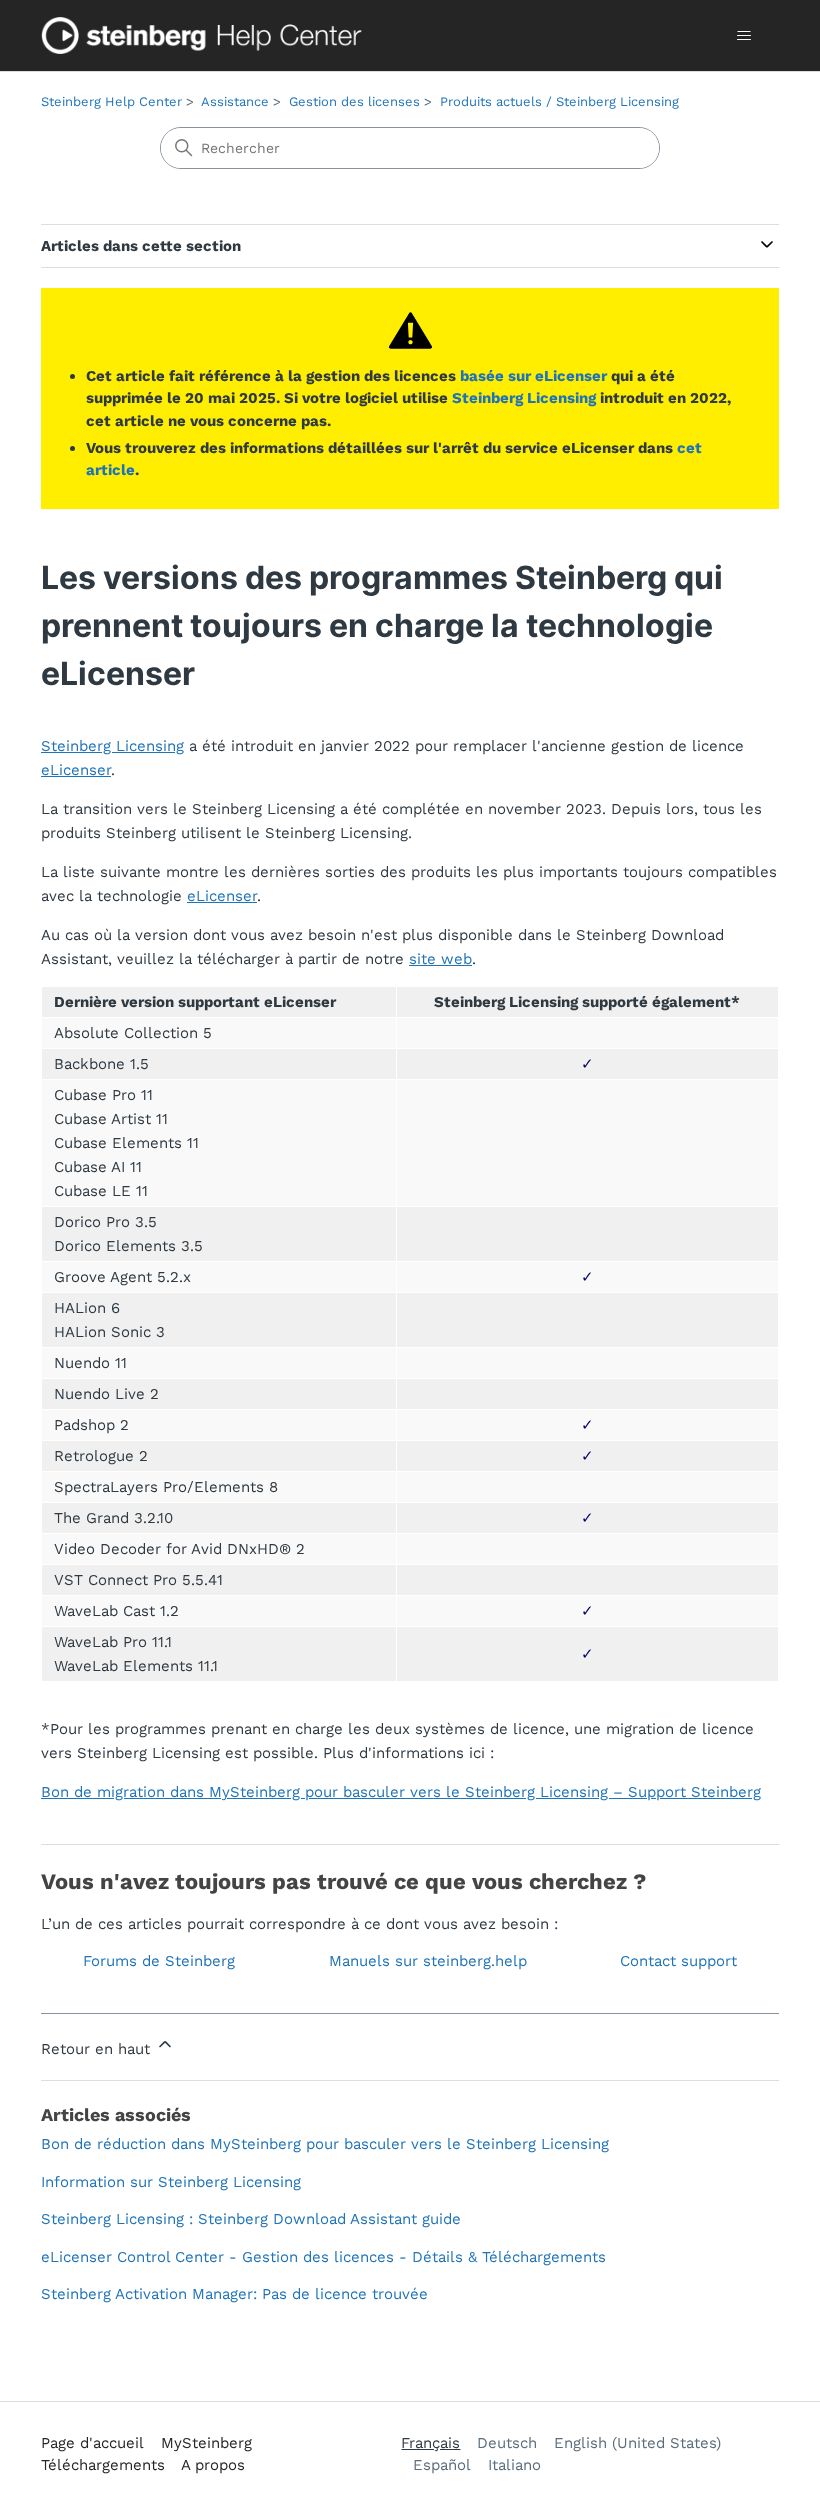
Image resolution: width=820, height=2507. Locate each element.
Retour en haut (98, 2049)
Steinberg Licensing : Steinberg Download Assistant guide (251, 2219)
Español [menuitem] (442, 2465)
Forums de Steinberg (159, 1961)
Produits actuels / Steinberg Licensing (559, 101)
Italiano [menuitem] (514, 2465)
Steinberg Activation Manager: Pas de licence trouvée (234, 2294)
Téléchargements (103, 2465)
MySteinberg (206, 2443)
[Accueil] (206, 35)
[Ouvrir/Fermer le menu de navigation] (743, 36)
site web (440, 959)
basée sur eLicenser (533, 376)
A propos (213, 2465)
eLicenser (76, 770)
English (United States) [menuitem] (637, 2443)
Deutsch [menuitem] (507, 2443)
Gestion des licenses (354, 101)
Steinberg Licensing (524, 398)
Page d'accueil (92, 2443)
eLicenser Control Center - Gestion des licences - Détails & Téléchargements (323, 2257)
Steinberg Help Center (111, 101)
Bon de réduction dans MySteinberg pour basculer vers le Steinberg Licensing (325, 2144)
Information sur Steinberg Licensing (171, 2182)
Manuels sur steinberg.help (428, 1961)
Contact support (678, 1961)
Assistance (235, 101)
